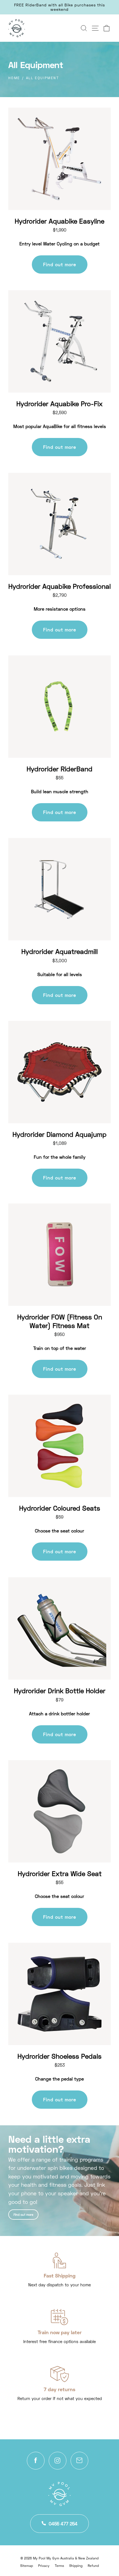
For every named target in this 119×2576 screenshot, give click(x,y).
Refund (93, 2566)
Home (14, 78)
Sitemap (27, 2566)
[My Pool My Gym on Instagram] (58, 2461)
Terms (59, 2566)
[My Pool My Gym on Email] (79, 2461)
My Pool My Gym (46, 2558)
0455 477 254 (63, 2524)
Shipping (76, 2566)
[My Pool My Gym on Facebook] (36, 2461)
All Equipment (42, 78)
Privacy (44, 2566)
